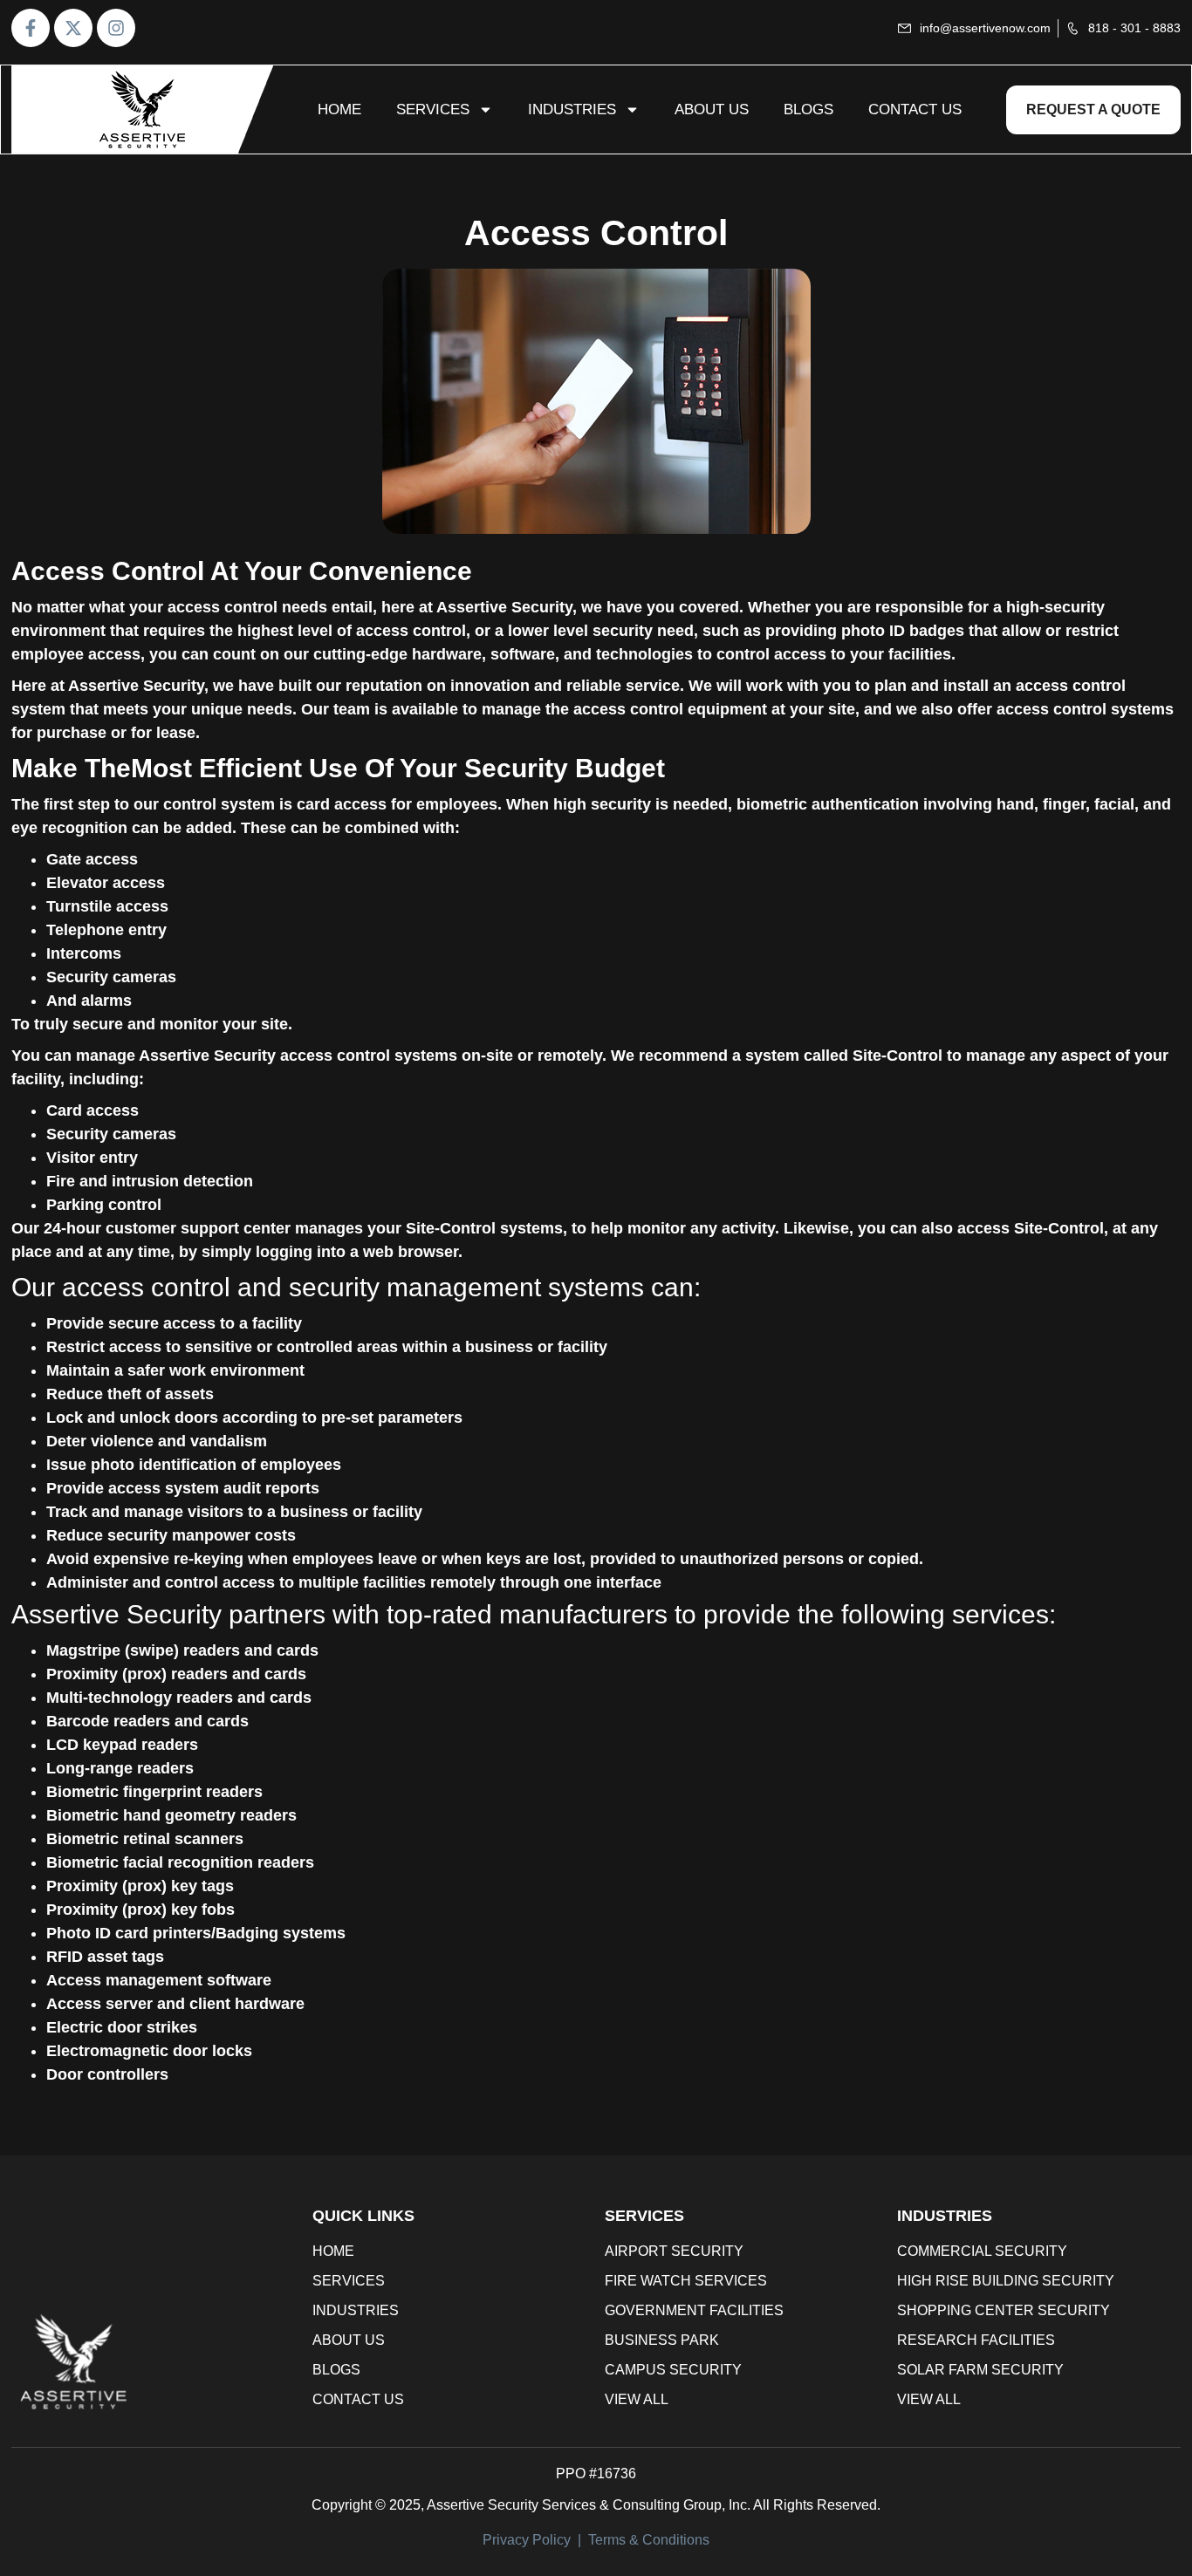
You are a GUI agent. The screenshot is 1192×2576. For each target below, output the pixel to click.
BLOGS (808, 109)
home (339, 109)
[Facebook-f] (31, 28)
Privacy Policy (527, 2540)
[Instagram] (116, 28)
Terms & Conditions (649, 2540)
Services (433, 109)
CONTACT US (915, 109)
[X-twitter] (73, 28)
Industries (572, 109)
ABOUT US (712, 109)
